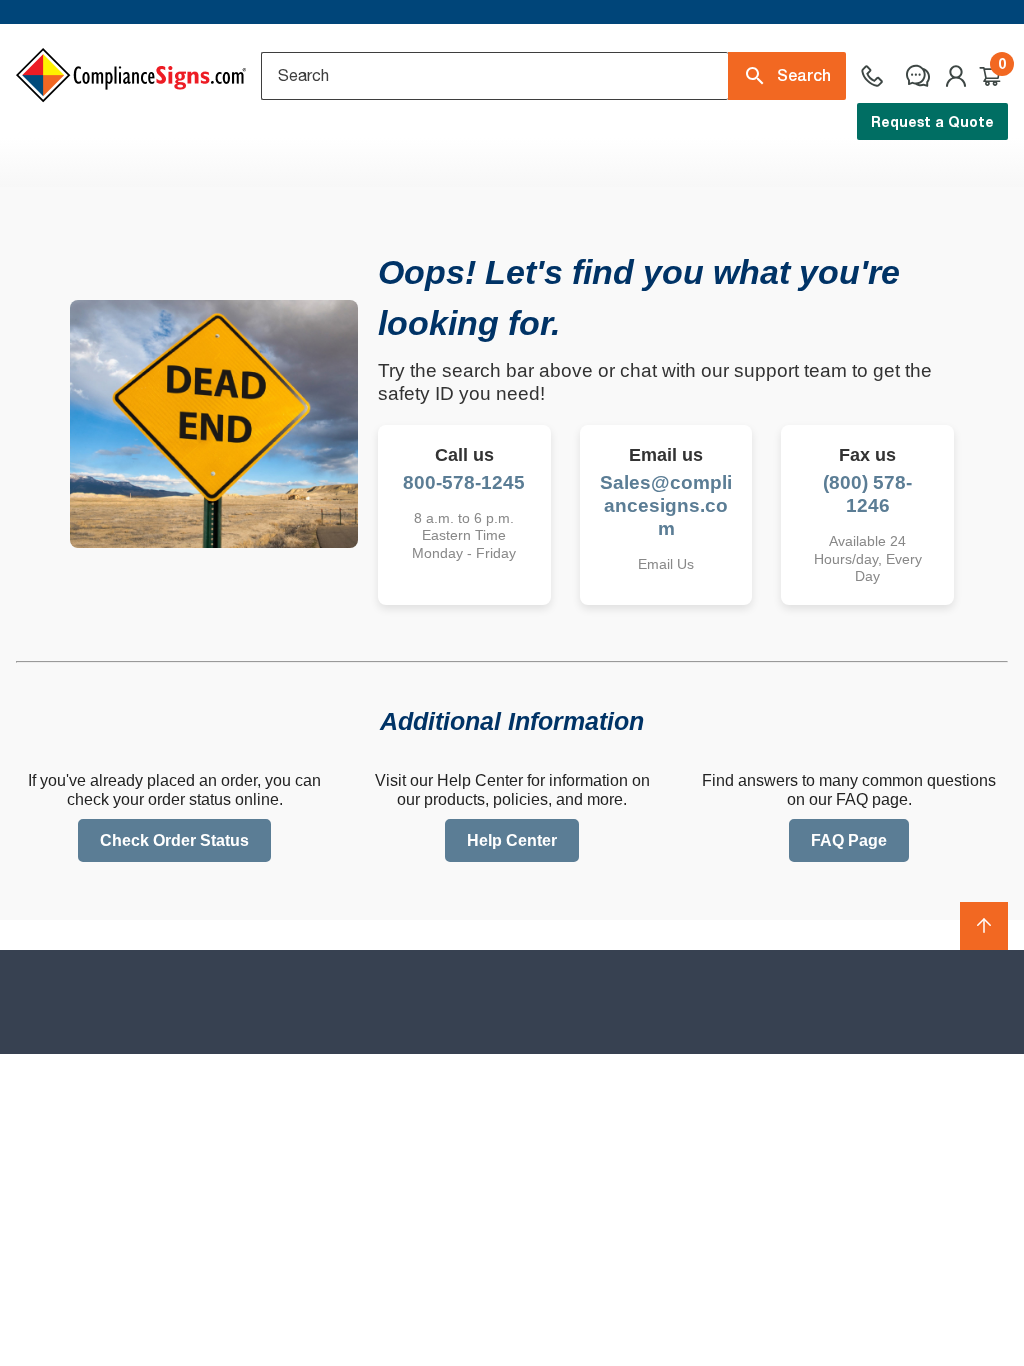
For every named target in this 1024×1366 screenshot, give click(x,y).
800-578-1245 (464, 482)
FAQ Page (849, 840)
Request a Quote (932, 121)
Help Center (512, 840)
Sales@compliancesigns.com (666, 505)
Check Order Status (174, 840)
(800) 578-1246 (867, 494)
